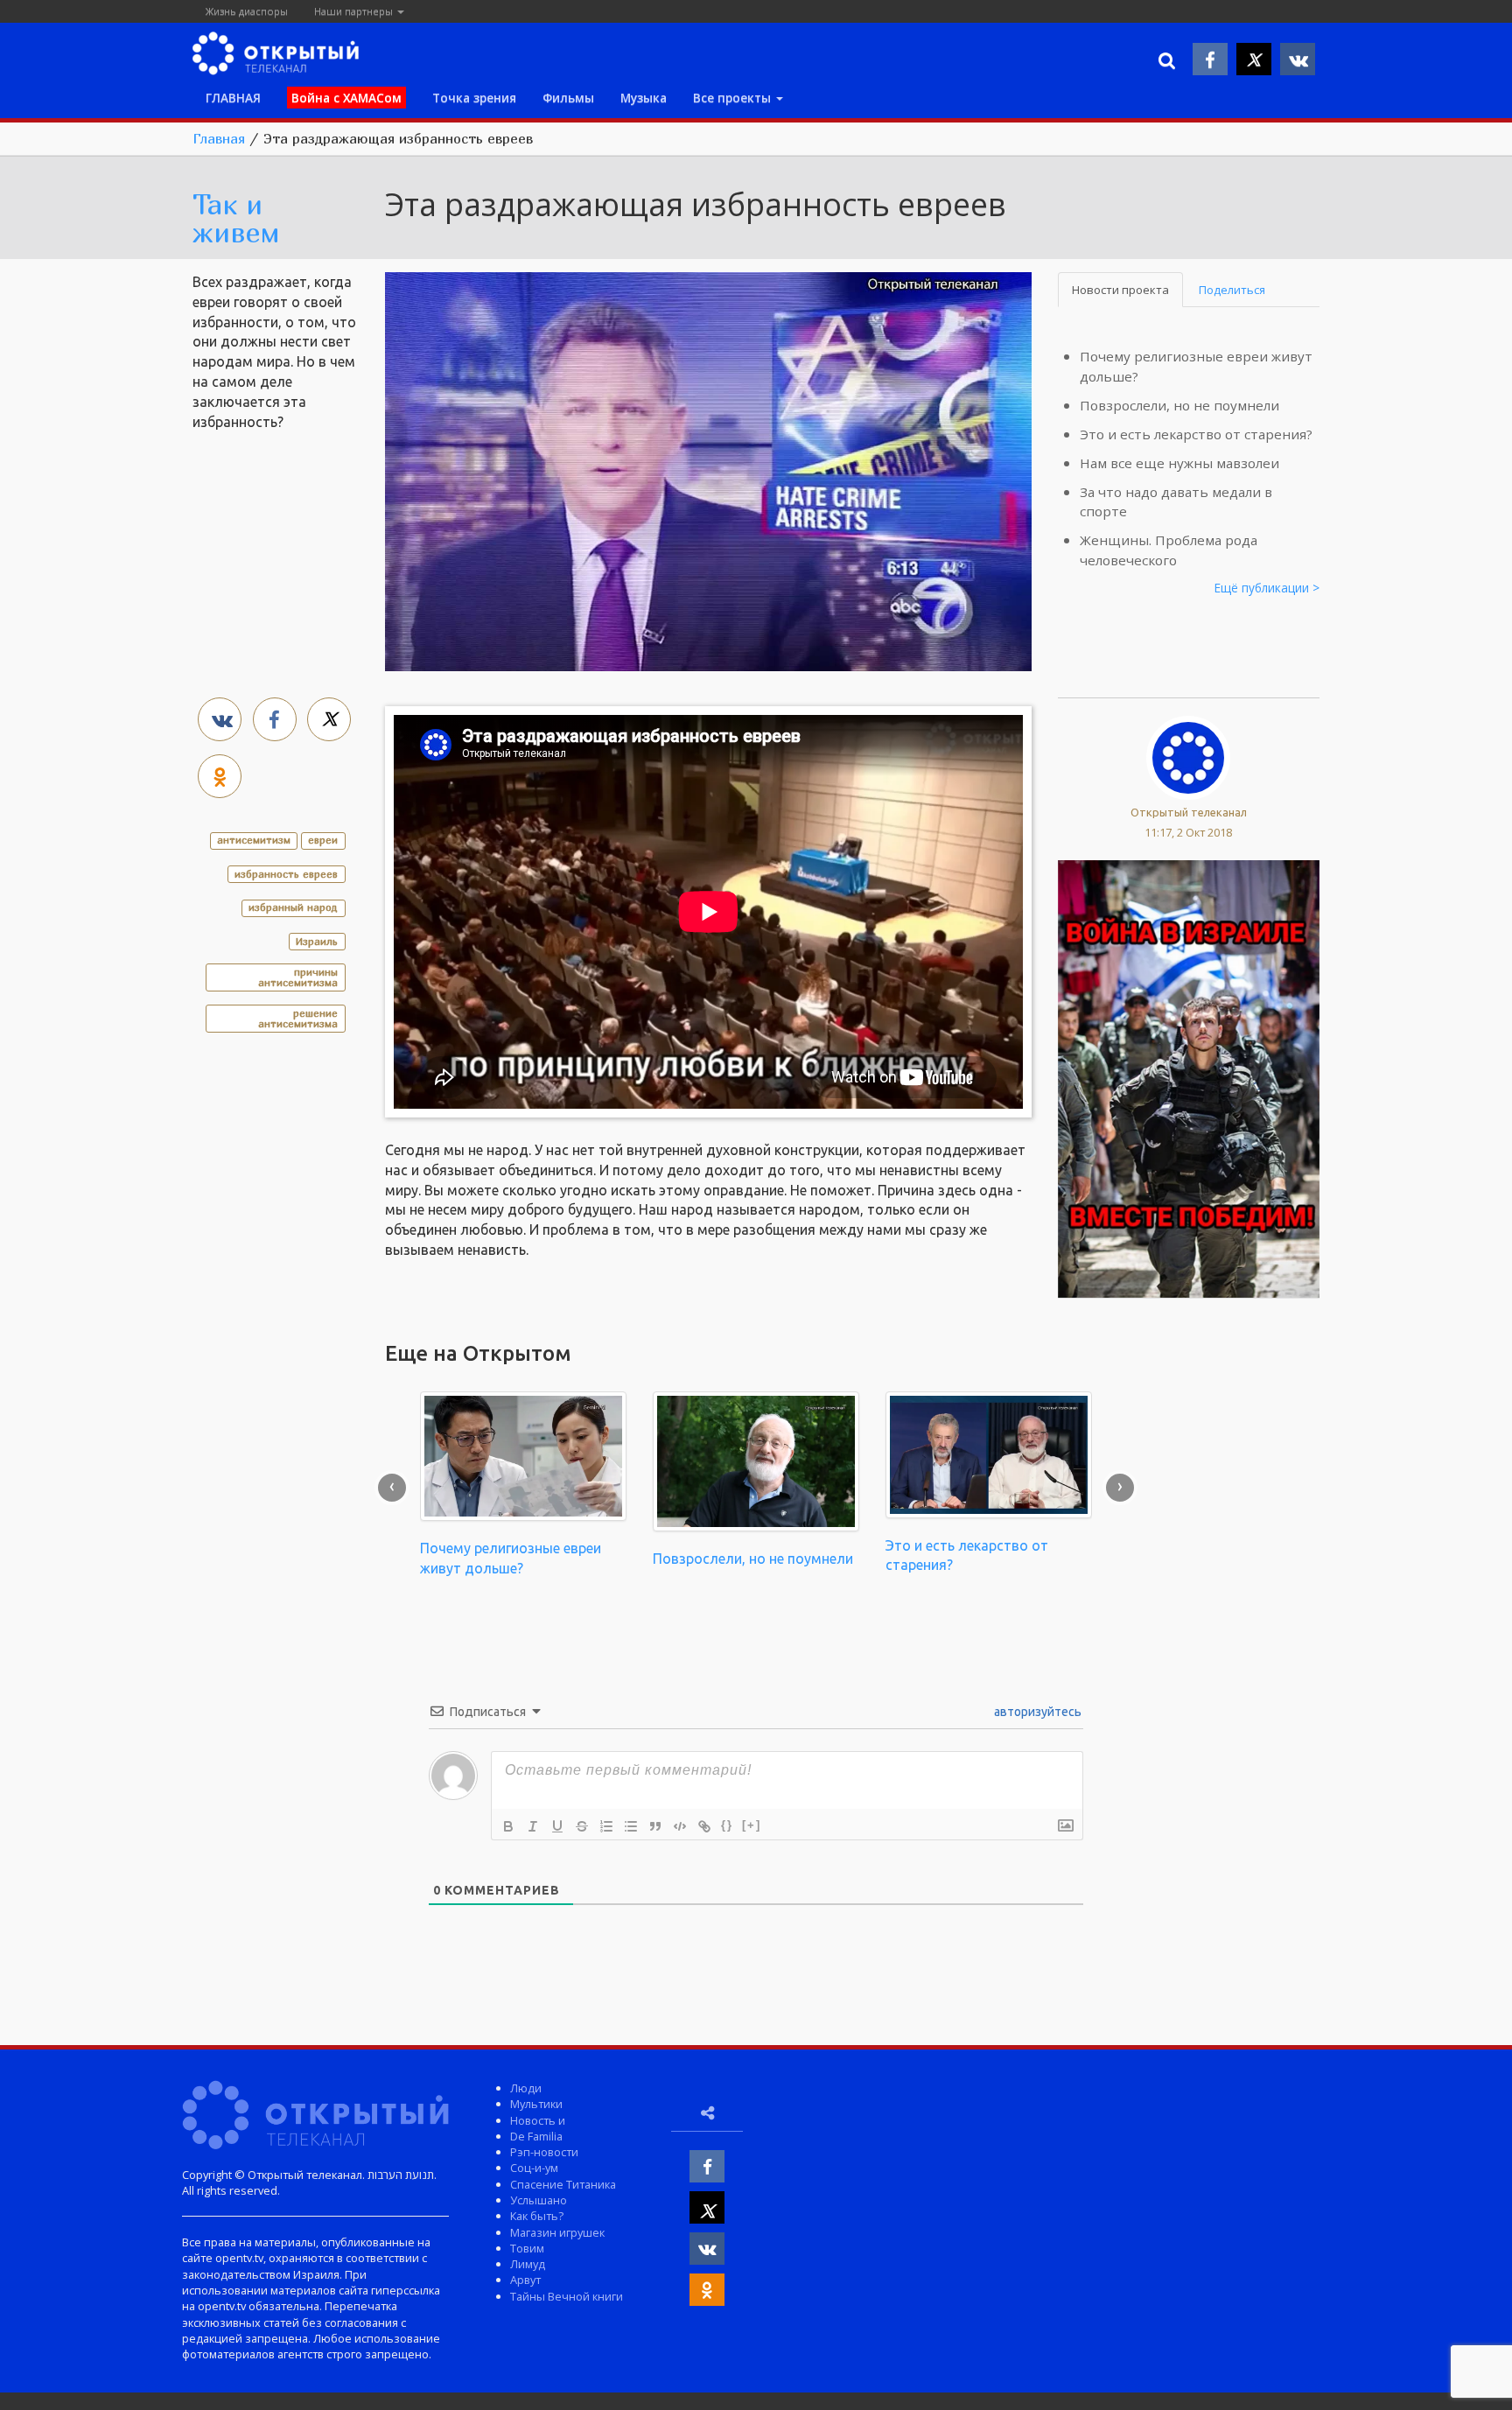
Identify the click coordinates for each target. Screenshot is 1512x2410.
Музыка (644, 98)
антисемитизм (254, 840)
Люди (526, 2088)
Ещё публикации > (1267, 588)
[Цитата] (655, 1826)
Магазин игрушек (557, 2232)
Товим (527, 2248)
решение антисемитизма (298, 1018)
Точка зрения (474, 98)
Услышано (539, 2200)
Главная (219, 138)
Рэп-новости (544, 2152)
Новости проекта (1120, 290)
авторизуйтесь (1036, 1712)
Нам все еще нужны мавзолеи (1179, 463)
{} (727, 1825)
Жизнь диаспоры (247, 11)
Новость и (538, 2120)
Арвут (525, 2280)
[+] (752, 1825)
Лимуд (528, 2264)
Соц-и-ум (534, 2168)
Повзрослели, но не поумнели (1179, 405)
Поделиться (1232, 290)
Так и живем (236, 218)
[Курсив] (533, 1826)
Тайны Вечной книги (567, 2296)
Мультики (536, 2104)
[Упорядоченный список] (606, 1826)
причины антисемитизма (298, 977)
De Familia (536, 2136)
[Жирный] (508, 1826)
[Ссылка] (704, 1826)
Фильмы (568, 98)
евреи (323, 840)
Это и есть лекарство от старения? (1196, 434)
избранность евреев (286, 874)
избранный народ (293, 907)
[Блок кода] (680, 1826)
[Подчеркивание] (557, 1826)
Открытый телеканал (1189, 812)
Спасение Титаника (563, 2184)
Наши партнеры (355, 11)
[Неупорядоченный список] (631, 1826)
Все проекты (734, 98)
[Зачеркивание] (582, 1826)
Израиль (317, 941)
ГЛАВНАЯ (233, 98)
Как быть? (537, 2216)
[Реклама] (1189, 1077)
